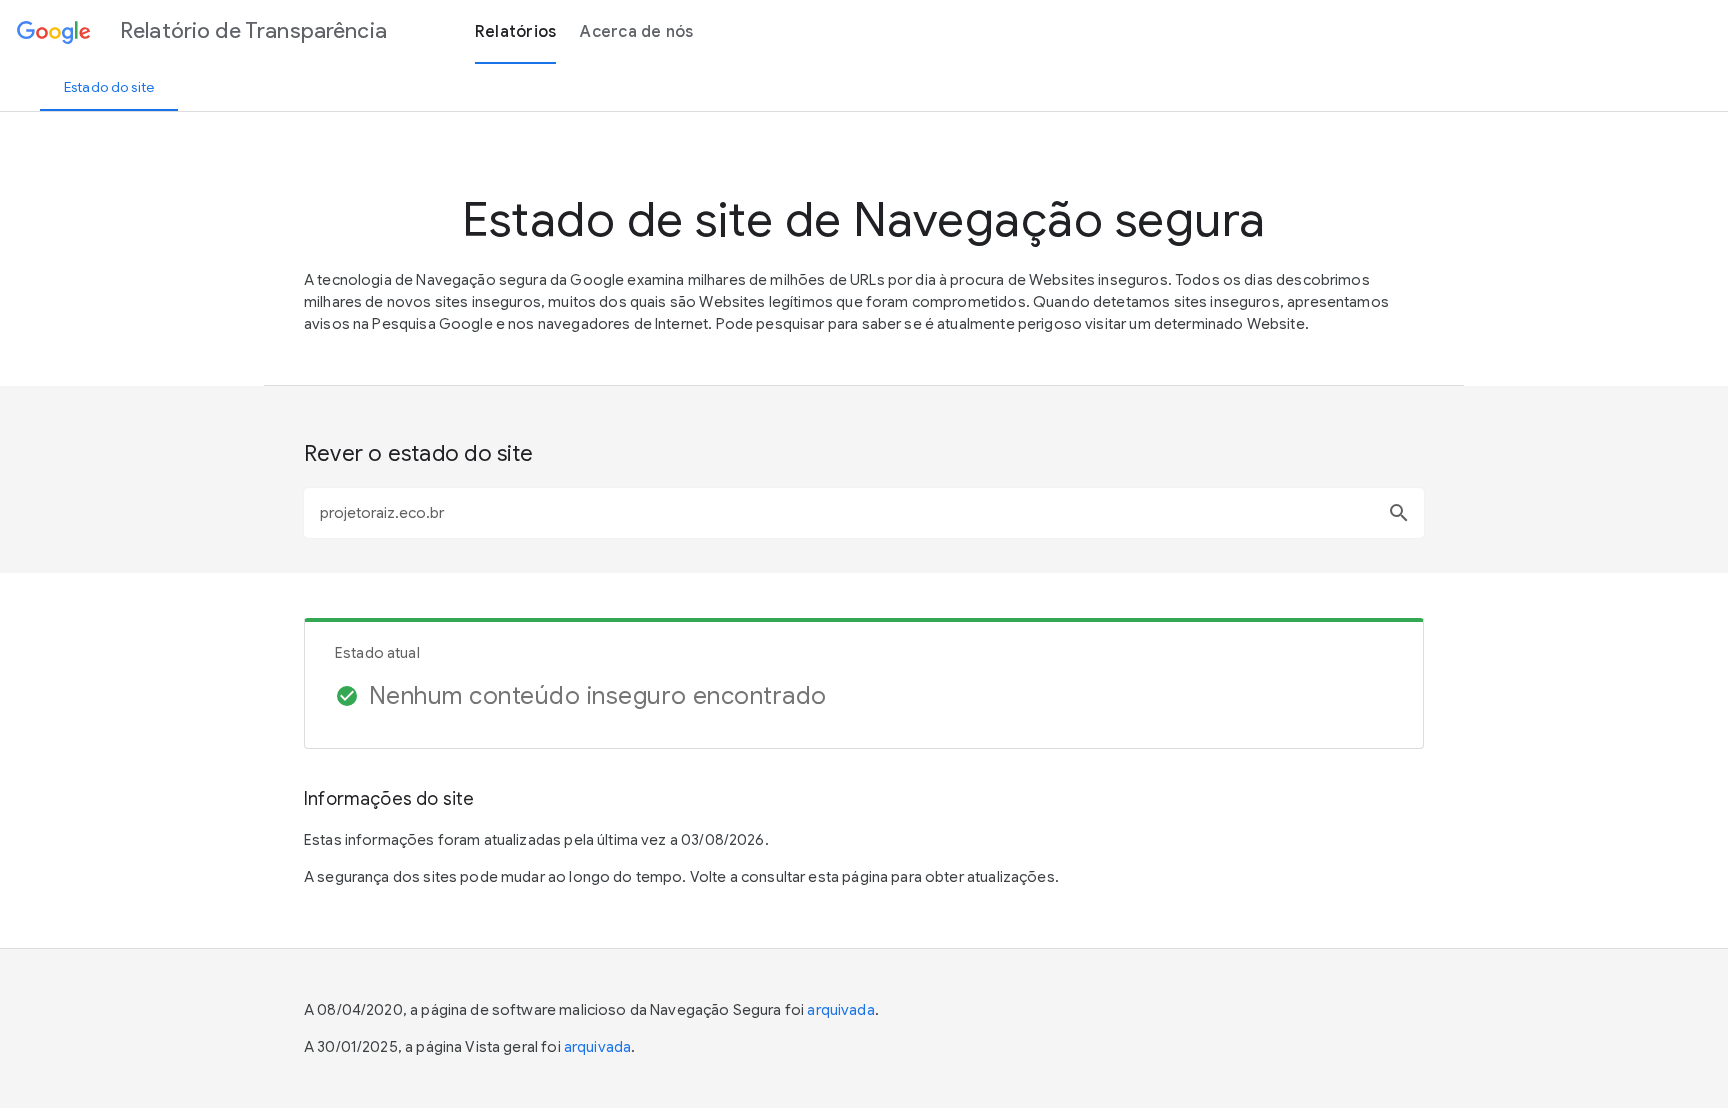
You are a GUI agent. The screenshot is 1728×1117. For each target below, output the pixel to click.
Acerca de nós (636, 32)
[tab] (109, 87)
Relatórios (516, 32)
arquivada (840, 1010)
